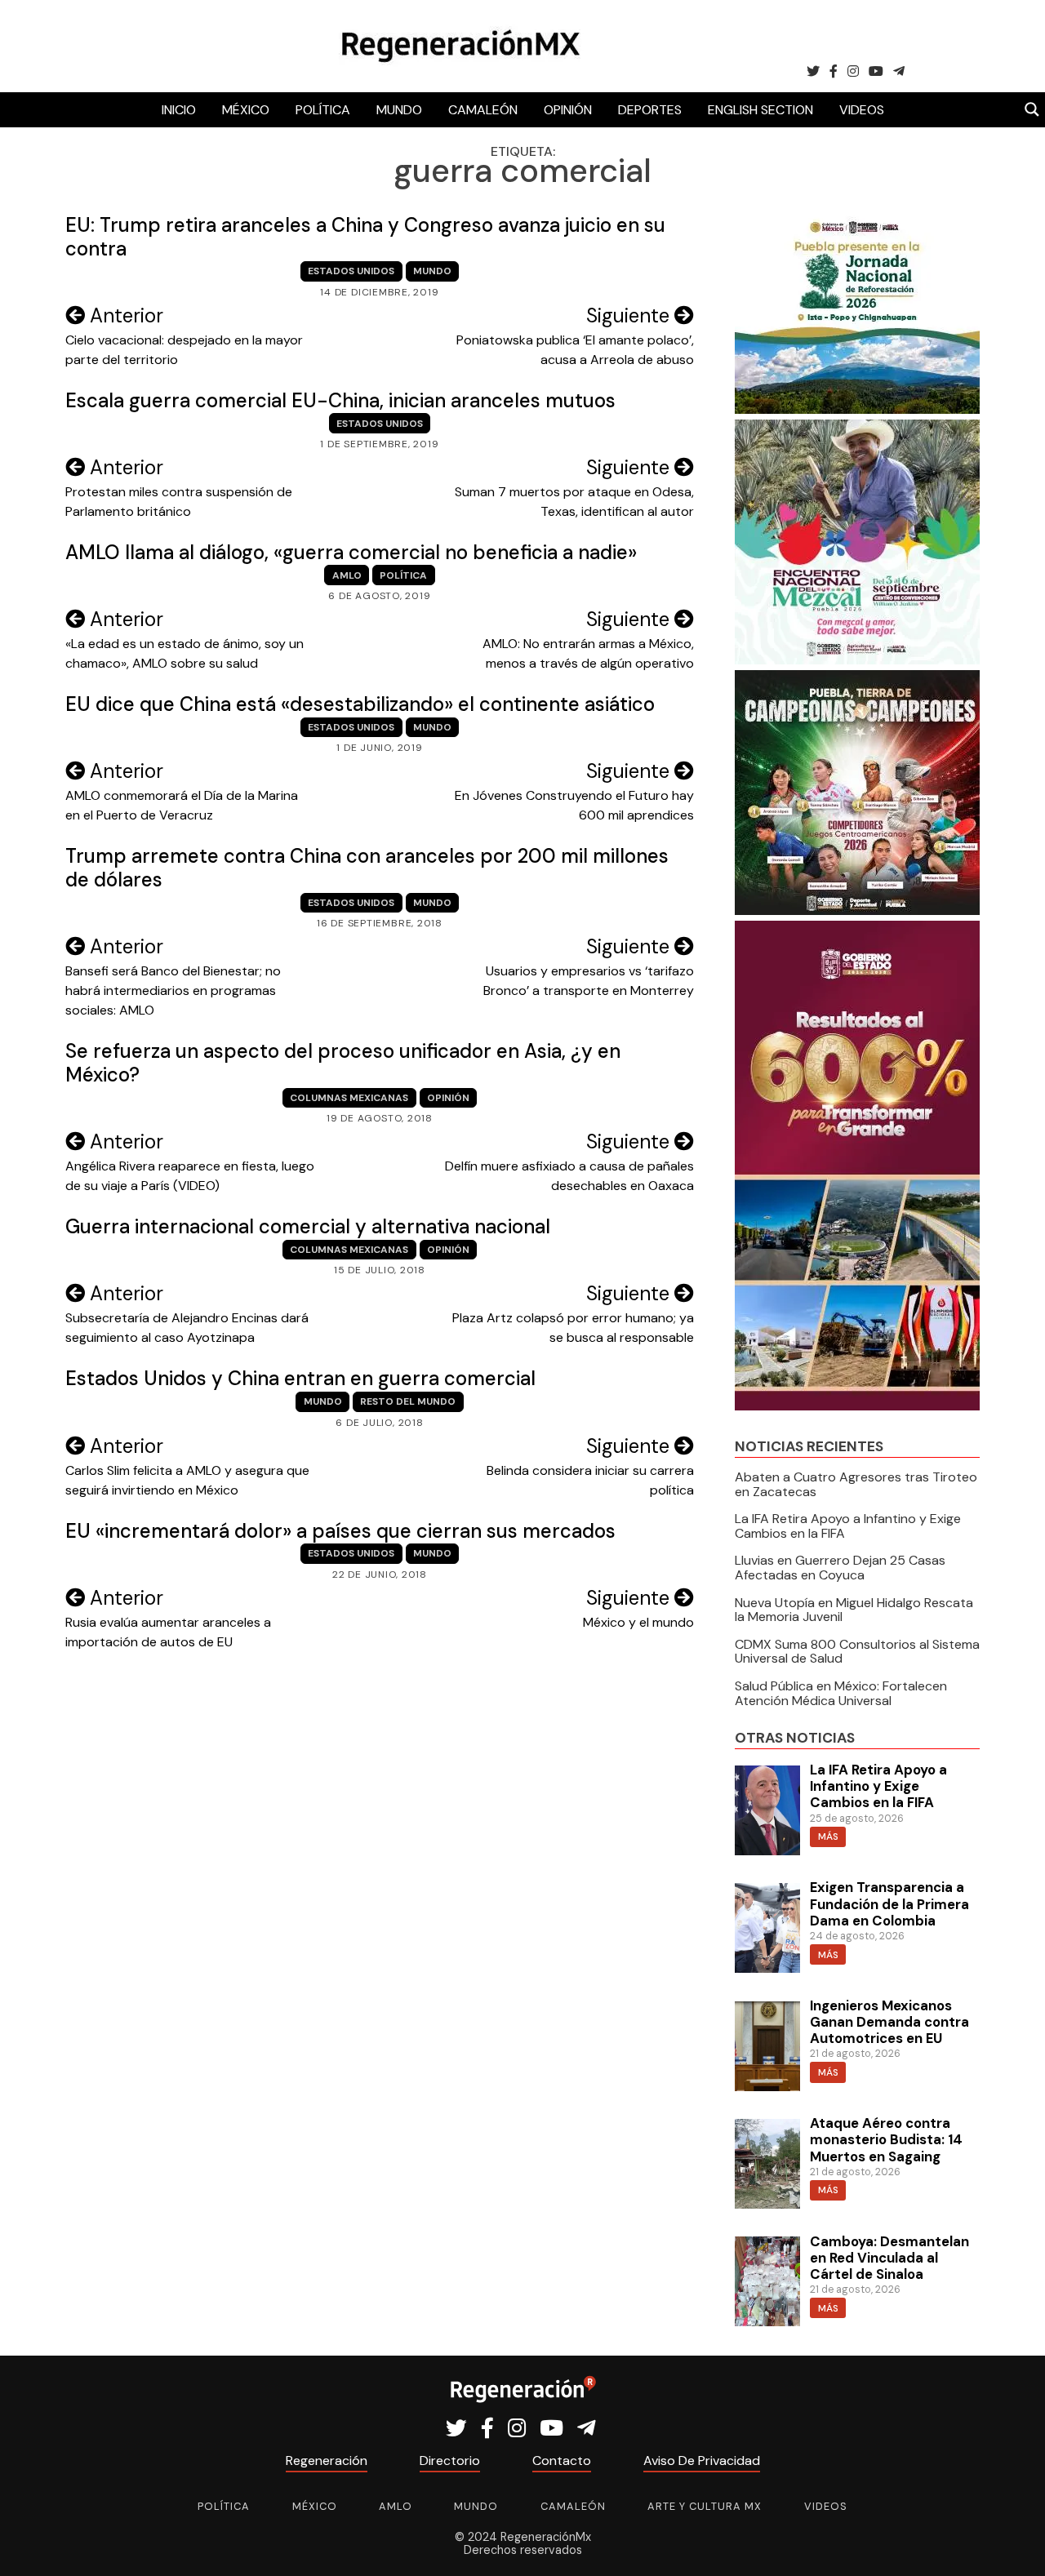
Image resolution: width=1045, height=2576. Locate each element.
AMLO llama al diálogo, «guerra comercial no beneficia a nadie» (351, 552)
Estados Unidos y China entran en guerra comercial (300, 1378)
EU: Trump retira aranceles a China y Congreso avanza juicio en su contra (365, 237)
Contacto (562, 2461)
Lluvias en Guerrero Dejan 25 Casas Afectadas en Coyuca (840, 1568)
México (246, 110)
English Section (760, 110)
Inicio (179, 110)
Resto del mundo (408, 1401)
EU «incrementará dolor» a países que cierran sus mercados (340, 1531)
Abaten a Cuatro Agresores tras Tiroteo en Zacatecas (856, 1484)
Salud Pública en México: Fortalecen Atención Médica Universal (841, 1693)
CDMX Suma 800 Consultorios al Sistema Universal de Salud (857, 1652)
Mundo (399, 110)
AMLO (347, 575)
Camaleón (483, 110)
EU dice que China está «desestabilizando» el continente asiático (360, 704)
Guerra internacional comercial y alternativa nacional (308, 1226)
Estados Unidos (351, 271)
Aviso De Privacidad (702, 2461)
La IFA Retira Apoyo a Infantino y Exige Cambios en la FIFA (848, 1526)
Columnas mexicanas (349, 1098)
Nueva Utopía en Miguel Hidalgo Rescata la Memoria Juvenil (854, 1610)
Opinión (568, 110)
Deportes (650, 110)
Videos (862, 110)
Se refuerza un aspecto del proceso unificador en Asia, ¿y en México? (343, 1063)
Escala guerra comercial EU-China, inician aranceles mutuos (340, 400)
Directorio (450, 2461)
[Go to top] (1014, 2545)
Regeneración (327, 2461)
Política (323, 110)
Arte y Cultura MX (705, 2506)
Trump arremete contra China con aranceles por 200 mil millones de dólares (367, 868)
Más (828, 1837)
